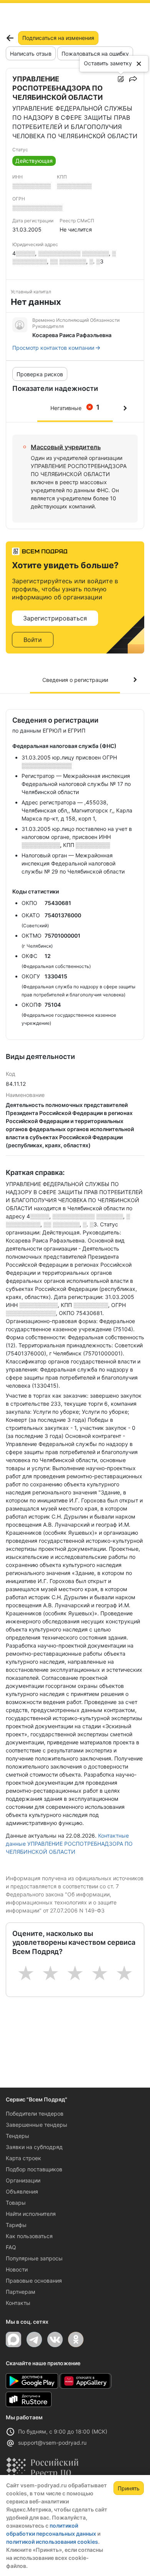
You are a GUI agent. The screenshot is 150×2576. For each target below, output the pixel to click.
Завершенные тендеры (37, 2125)
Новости (17, 2269)
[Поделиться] (133, 79)
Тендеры (17, 2136)
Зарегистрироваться (55, 618)
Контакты (18, 2303)
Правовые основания (34, 2281)
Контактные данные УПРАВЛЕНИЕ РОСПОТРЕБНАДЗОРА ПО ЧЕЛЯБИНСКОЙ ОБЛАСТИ (69, 1844)
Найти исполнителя (31, 2214)
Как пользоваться (29, 2236)
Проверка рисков (40, 374)
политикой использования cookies (52, 2542)
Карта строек (23, 2158)
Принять (129, 2488)
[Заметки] (121, 79)
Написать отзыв (31, 54)
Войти (33, 640)
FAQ (11, 2247)
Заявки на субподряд (34, 2147)
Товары (16, 2203)
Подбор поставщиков (34, 2169)
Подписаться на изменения (58, 38)
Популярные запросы (34, 2258)
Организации (23, 2180)
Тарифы (16, 2225)
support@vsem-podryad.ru (52, 2443)
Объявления (22, 2191)
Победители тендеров (35, 2114)
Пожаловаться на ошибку (95, 54)
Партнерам (21, 2292)
